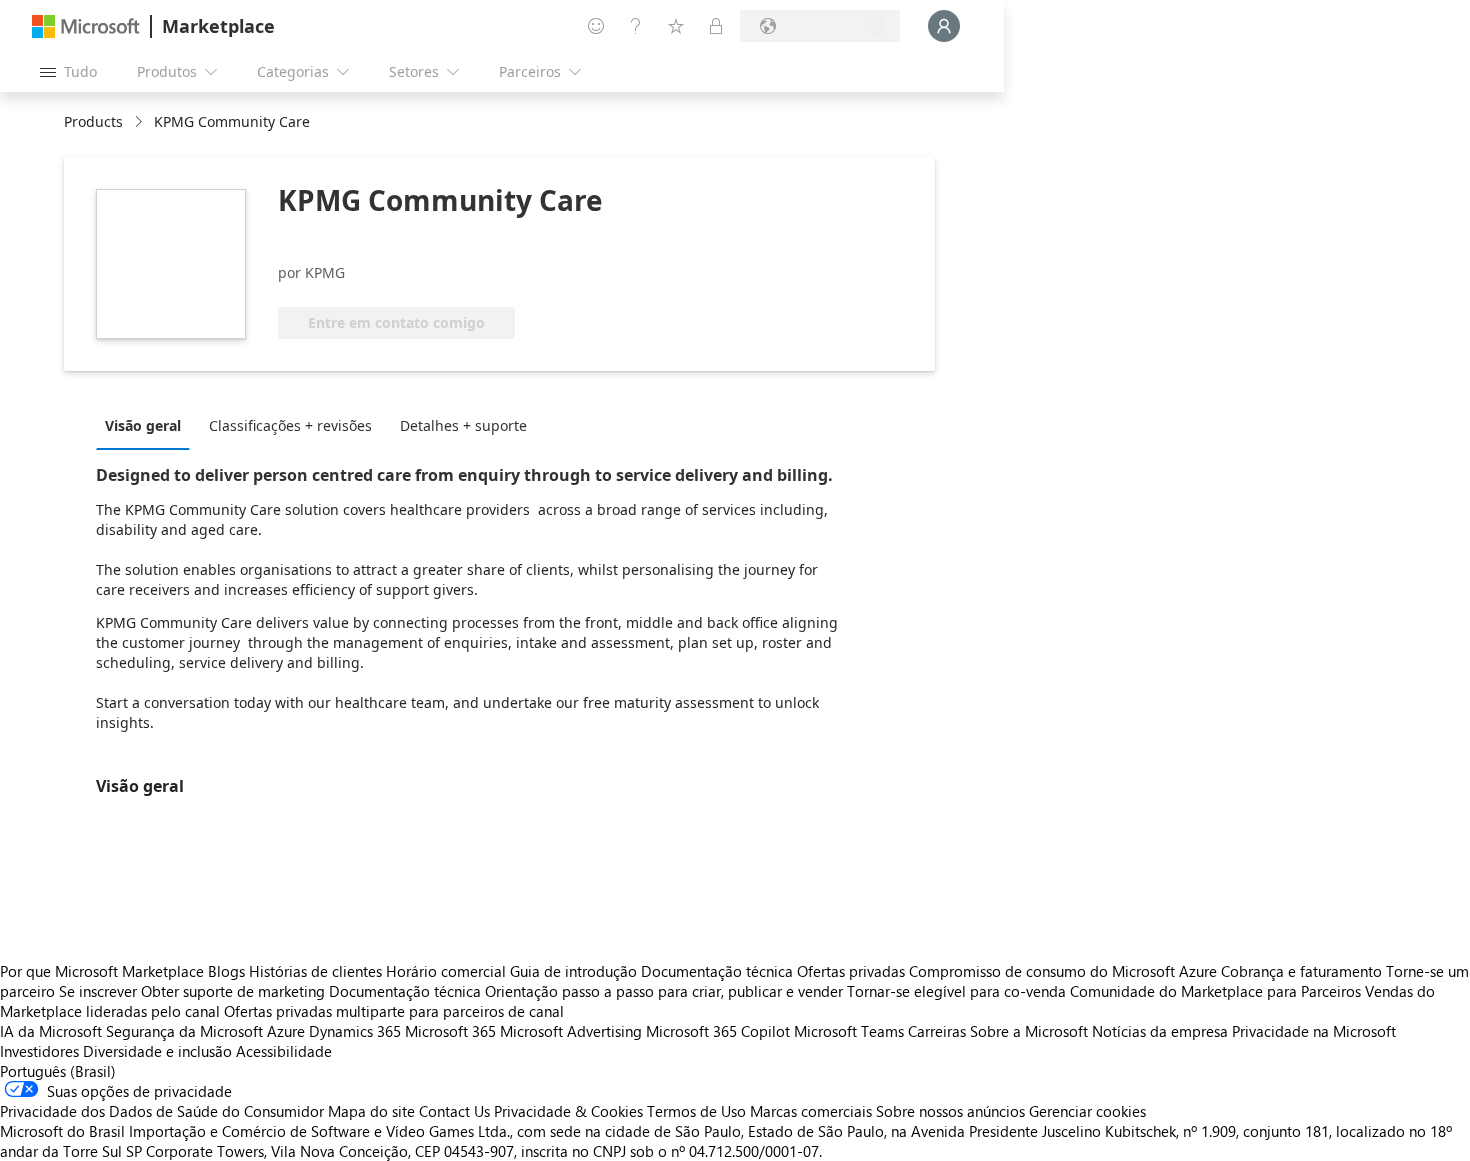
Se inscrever (98, 991)
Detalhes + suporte (463, 425)
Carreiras (937, 1031)
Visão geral (143, 425)
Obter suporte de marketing (233, 991)
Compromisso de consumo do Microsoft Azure (1065, 971)
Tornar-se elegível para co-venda (956, 991)
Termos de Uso (696, 1111)
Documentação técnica (717, 971)
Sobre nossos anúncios (950, 1111)
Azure (286, 1031)
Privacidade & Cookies (568, 1111)
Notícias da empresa (1160, 1031)
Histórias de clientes (315, 971)
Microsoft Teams (849, 1031)
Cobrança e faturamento (1301, 971)
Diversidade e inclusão (157, 1051)
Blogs (226, 971)
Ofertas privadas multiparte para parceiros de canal (394, 1011)
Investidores (39, 1051)
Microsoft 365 (450, 1031)
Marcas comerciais (811, 1111)
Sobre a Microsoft (1029, 1031)
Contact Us (454, 1111)
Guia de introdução (573, 971)
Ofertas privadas (851, 971)
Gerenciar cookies (1087, 1111)
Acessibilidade (284, 1051)
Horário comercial (446, 971)
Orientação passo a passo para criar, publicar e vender (664, 991)
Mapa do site (371, 1111)
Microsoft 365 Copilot (718, 1031)
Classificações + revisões (290, 425)
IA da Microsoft (51, 1031)
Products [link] (93, 121)
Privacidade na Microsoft (1314, 1031)
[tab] (148, 425)
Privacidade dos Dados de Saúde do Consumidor (162, 1111)
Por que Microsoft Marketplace (102, 971)
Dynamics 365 (355, 1031)
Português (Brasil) (58, 1071)
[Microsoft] (86, 26)
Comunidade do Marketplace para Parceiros (1215, 991)
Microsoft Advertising (571, 1031)
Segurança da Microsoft (184, 1031)
